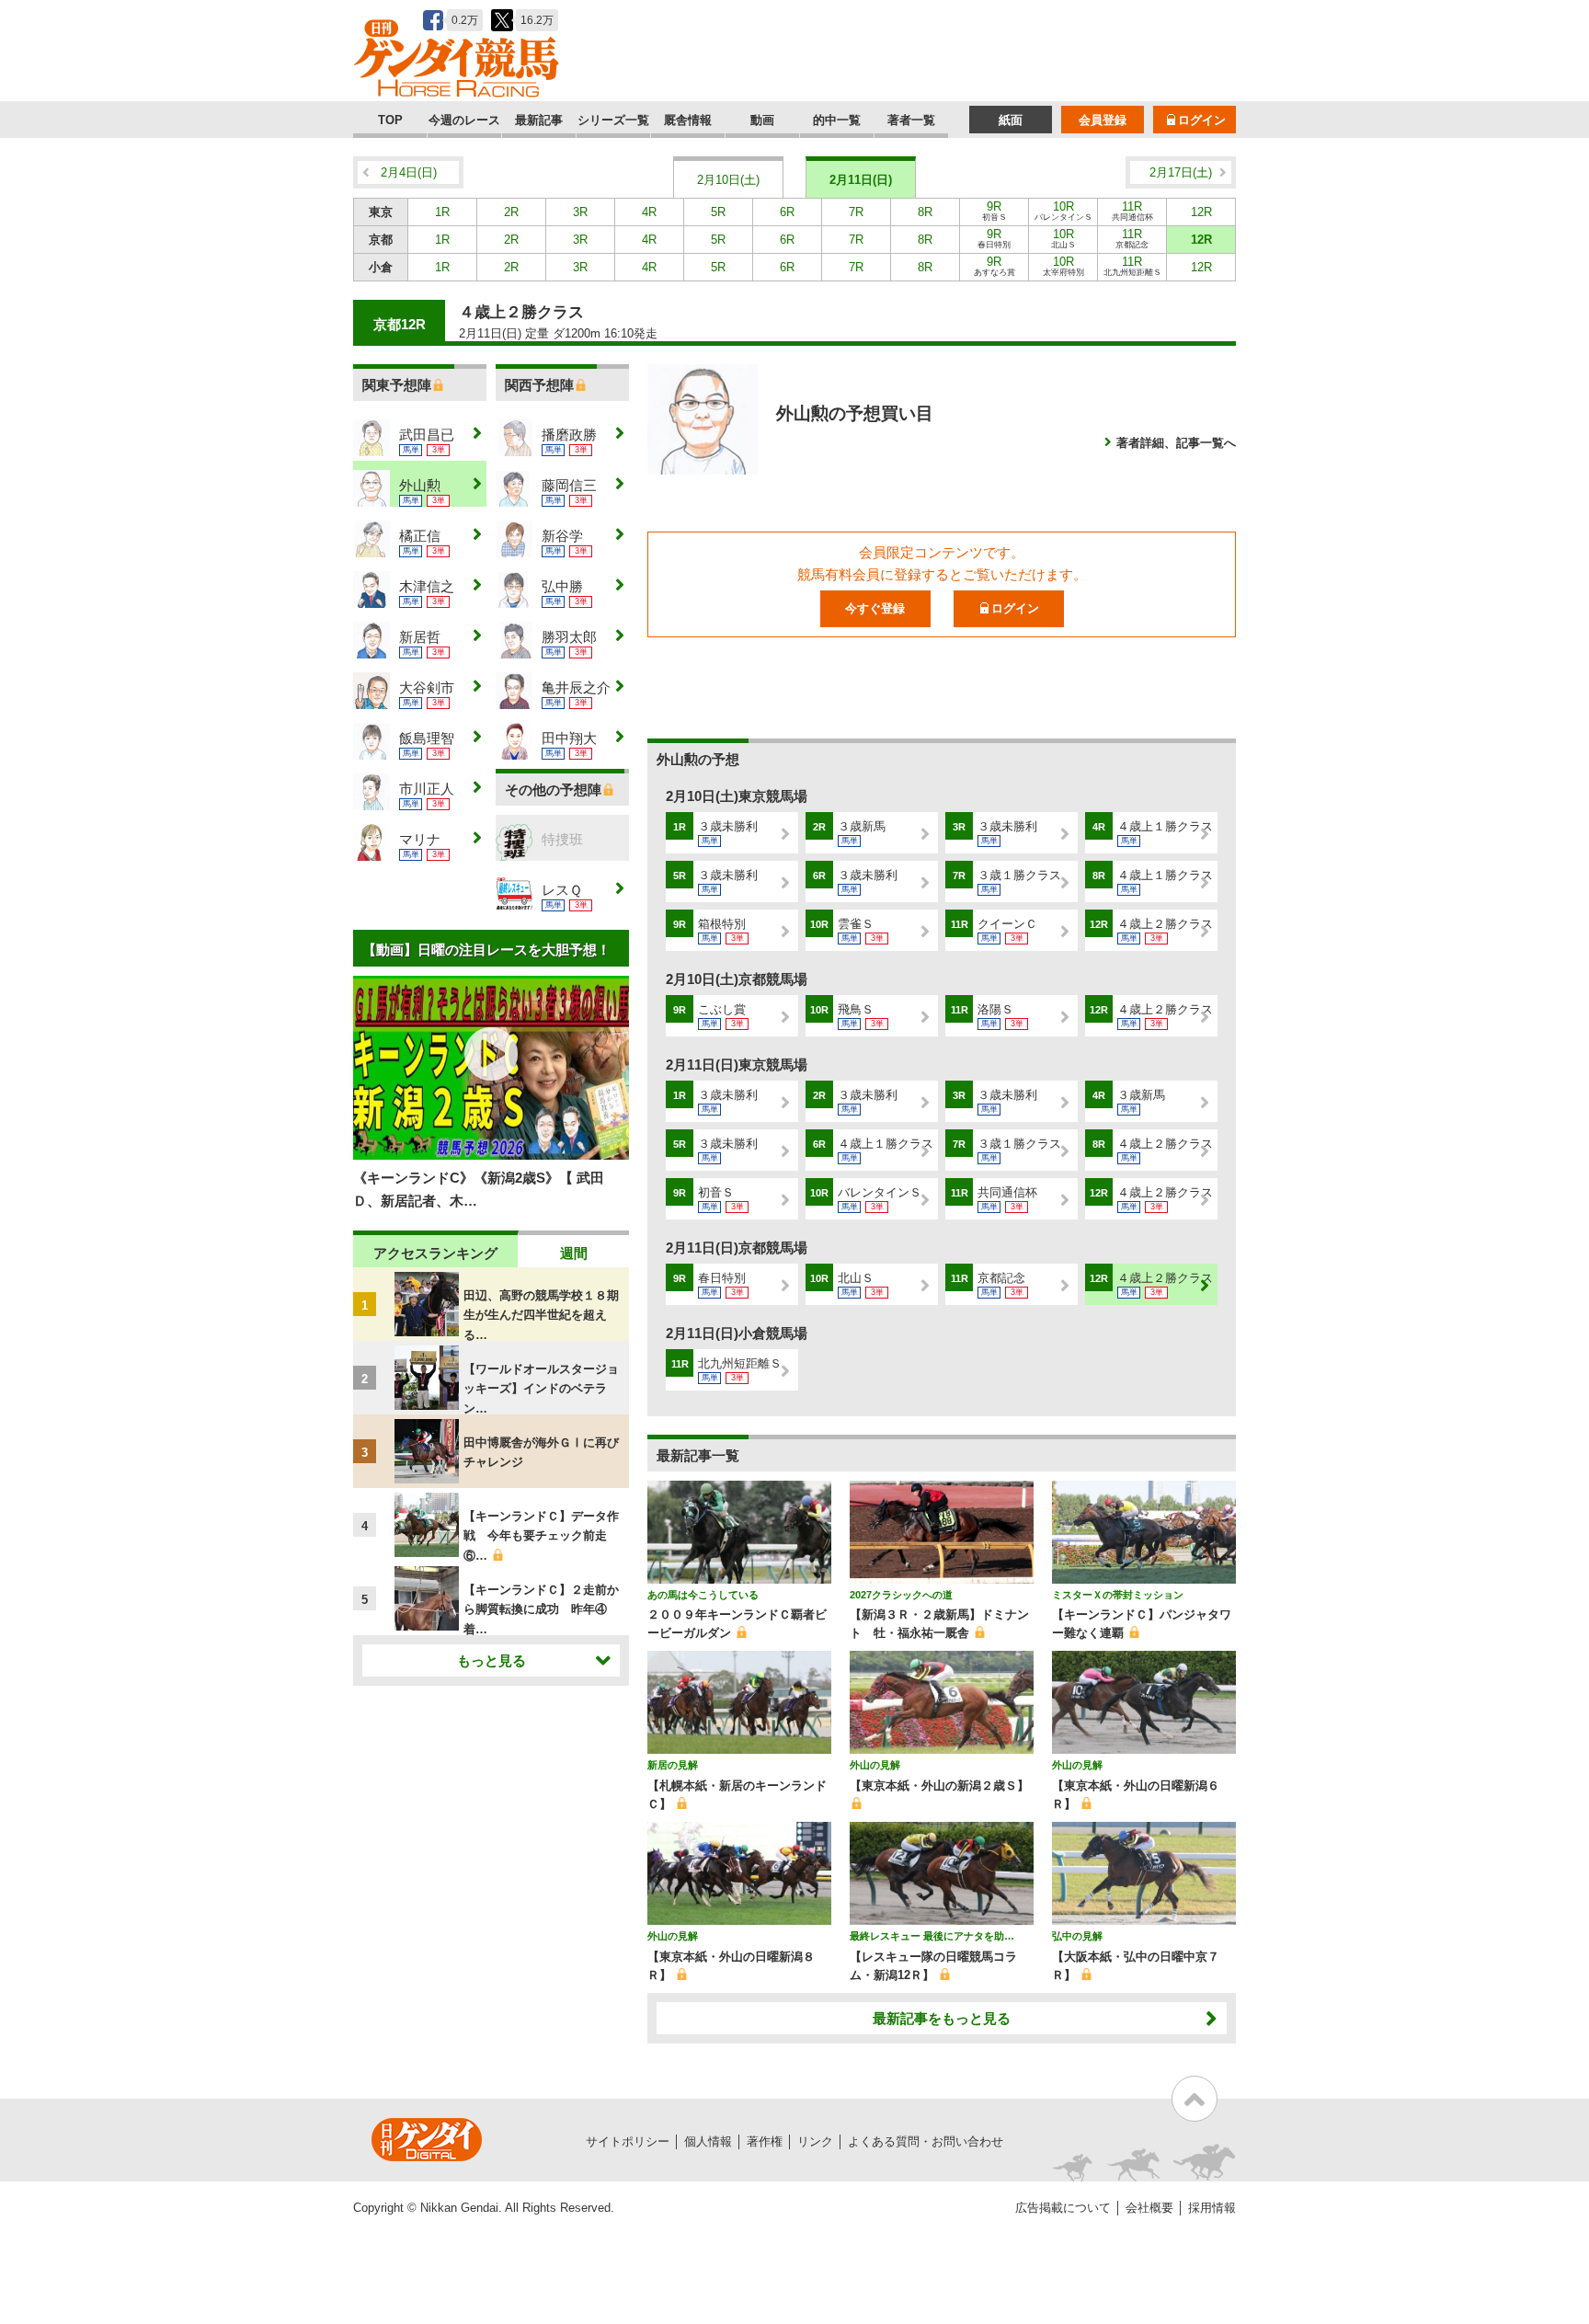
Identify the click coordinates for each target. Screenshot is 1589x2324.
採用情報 (1212, 2208)
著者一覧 (911, 120)
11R (1132, 211)
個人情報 (708, 2141)
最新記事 (539, 120)
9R (995, 211)
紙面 (1011, 120)
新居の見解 (673, 1765)
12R (1201, 212)
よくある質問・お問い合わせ (926, 2141)
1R (442, 212)
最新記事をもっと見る (942, 2018)
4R (649, 212)
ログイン (1202, 120)
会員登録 (1103, 120)
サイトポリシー (628, 2141)
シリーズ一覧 (613, 120)
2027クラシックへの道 (901, 1595)
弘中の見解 (1077, 1936)
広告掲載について (1063, 2208)
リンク (815, 2141)
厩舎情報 (688, 120)
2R (511, 212)
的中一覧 (837, 120)
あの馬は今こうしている (703, 1595)
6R (787, 212)
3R (580, 212)
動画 (762, 120)
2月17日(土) (1181, 172)
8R (925, 212)
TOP (390, 120)
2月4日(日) (409, 172)
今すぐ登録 (875, 608)
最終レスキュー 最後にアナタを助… (932, 1936)
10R (1063, 211)
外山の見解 (875, 1765)
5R (718, 212)
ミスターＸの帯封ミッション (1118, 1595)
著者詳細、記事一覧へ (1176, 443)
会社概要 (1149, 2208)
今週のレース (464, 120)
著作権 (765, 2141)
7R (856, 212)
